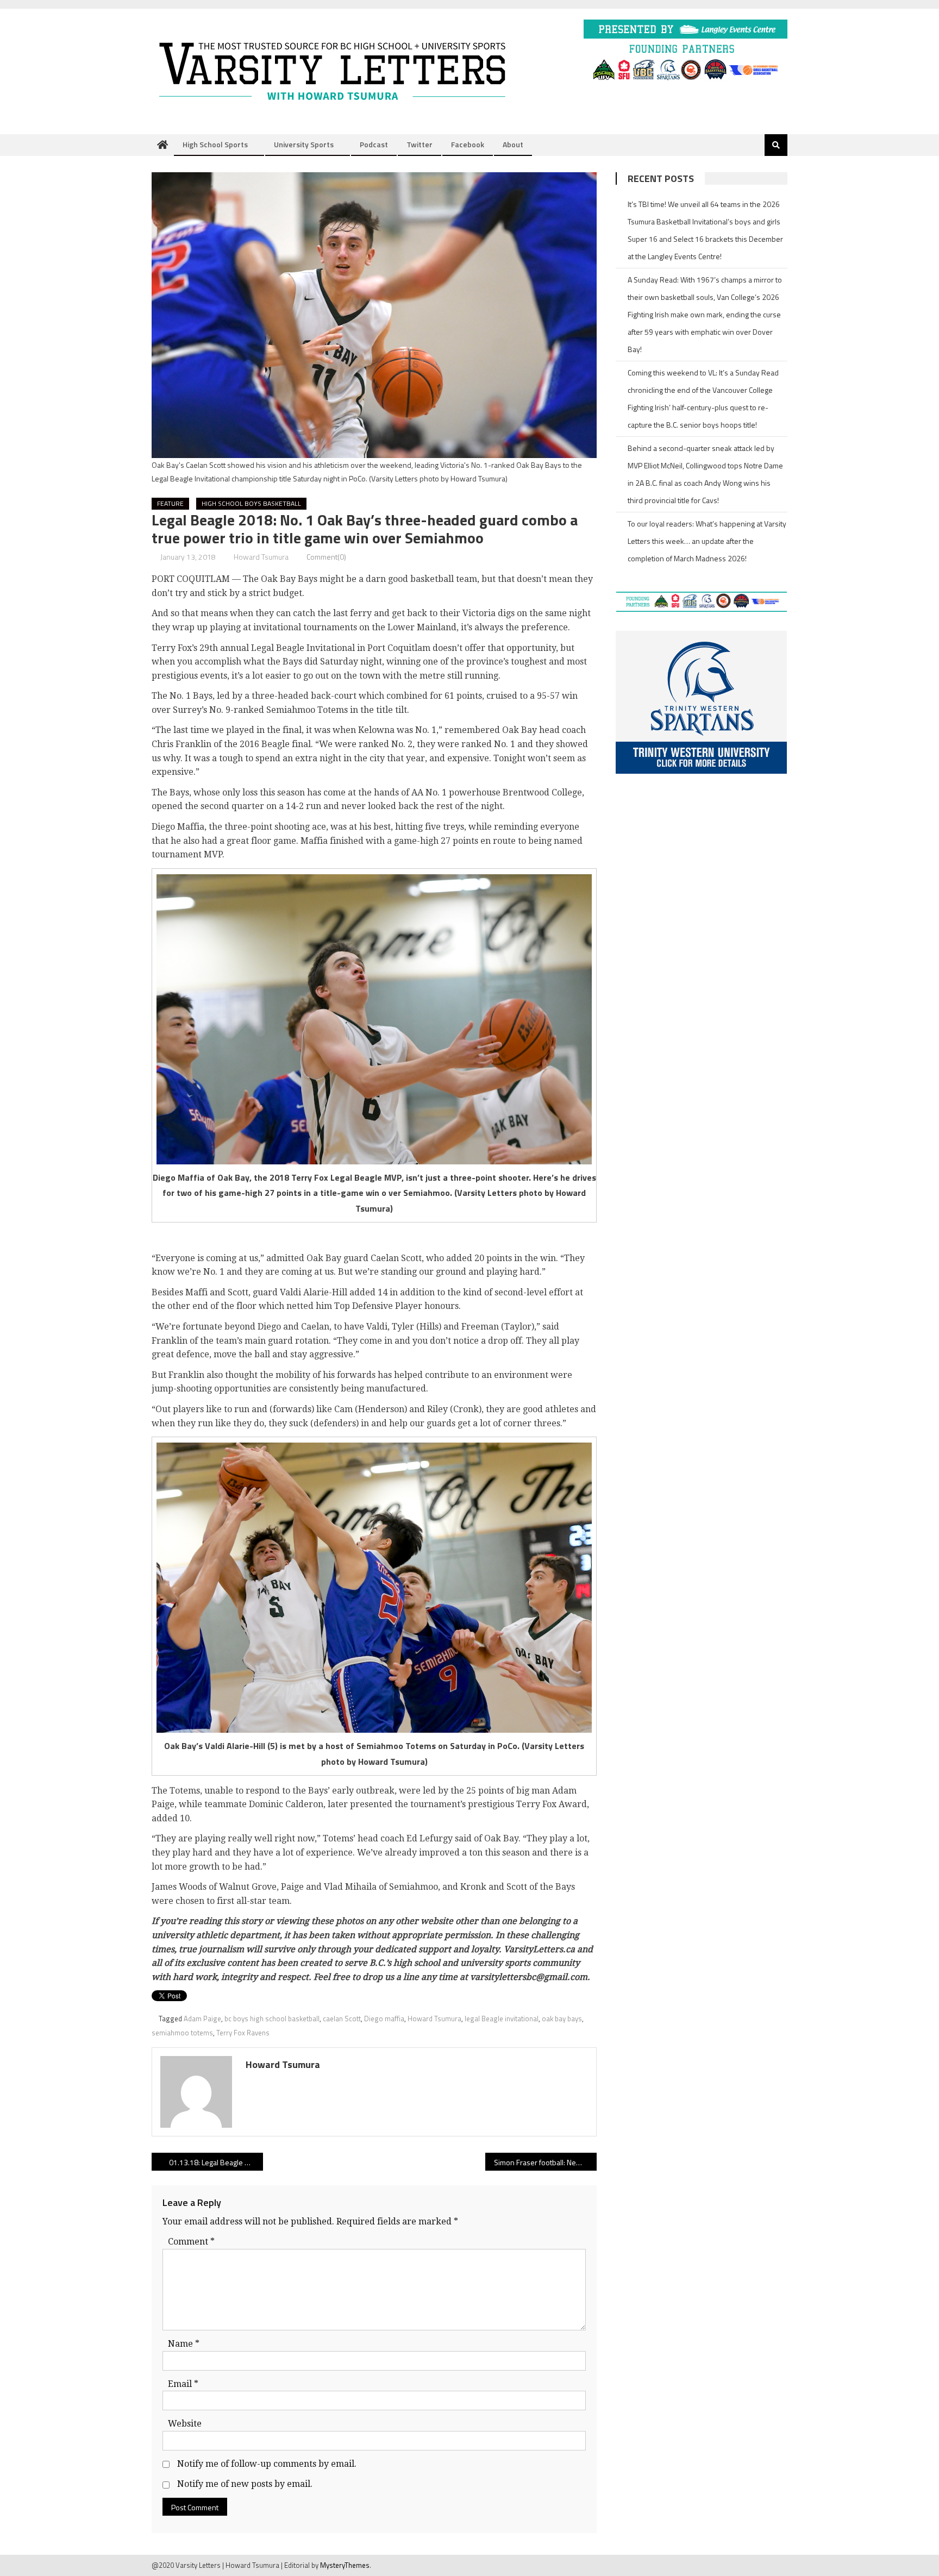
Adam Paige (202, 2019)
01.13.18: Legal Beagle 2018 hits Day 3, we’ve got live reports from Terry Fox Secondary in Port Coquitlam (216, 2162)
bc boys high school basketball (272, 2019)
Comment (191, 2242)
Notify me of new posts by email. (245, 2484)
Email (183, 2384)
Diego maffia (384, 2019)
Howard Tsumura (261, 557)
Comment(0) (326, 557)
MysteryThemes (345, 2565)
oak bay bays (562, 2019)
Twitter (420, 144)
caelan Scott (342, 2019)
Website (185, 2424)
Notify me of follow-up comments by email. (267, 2464)
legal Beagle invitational (502, 2019)
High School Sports (215, 144)
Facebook (468, 144)
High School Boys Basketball (251, 503)
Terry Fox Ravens (243, 2033)
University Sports (304, 144)
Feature (170, 503)
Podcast (374, 144)
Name (184, 2344)
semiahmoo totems (182, 2033)
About (513, 144)
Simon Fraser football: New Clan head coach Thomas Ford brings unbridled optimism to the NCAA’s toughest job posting (545, 2162)
